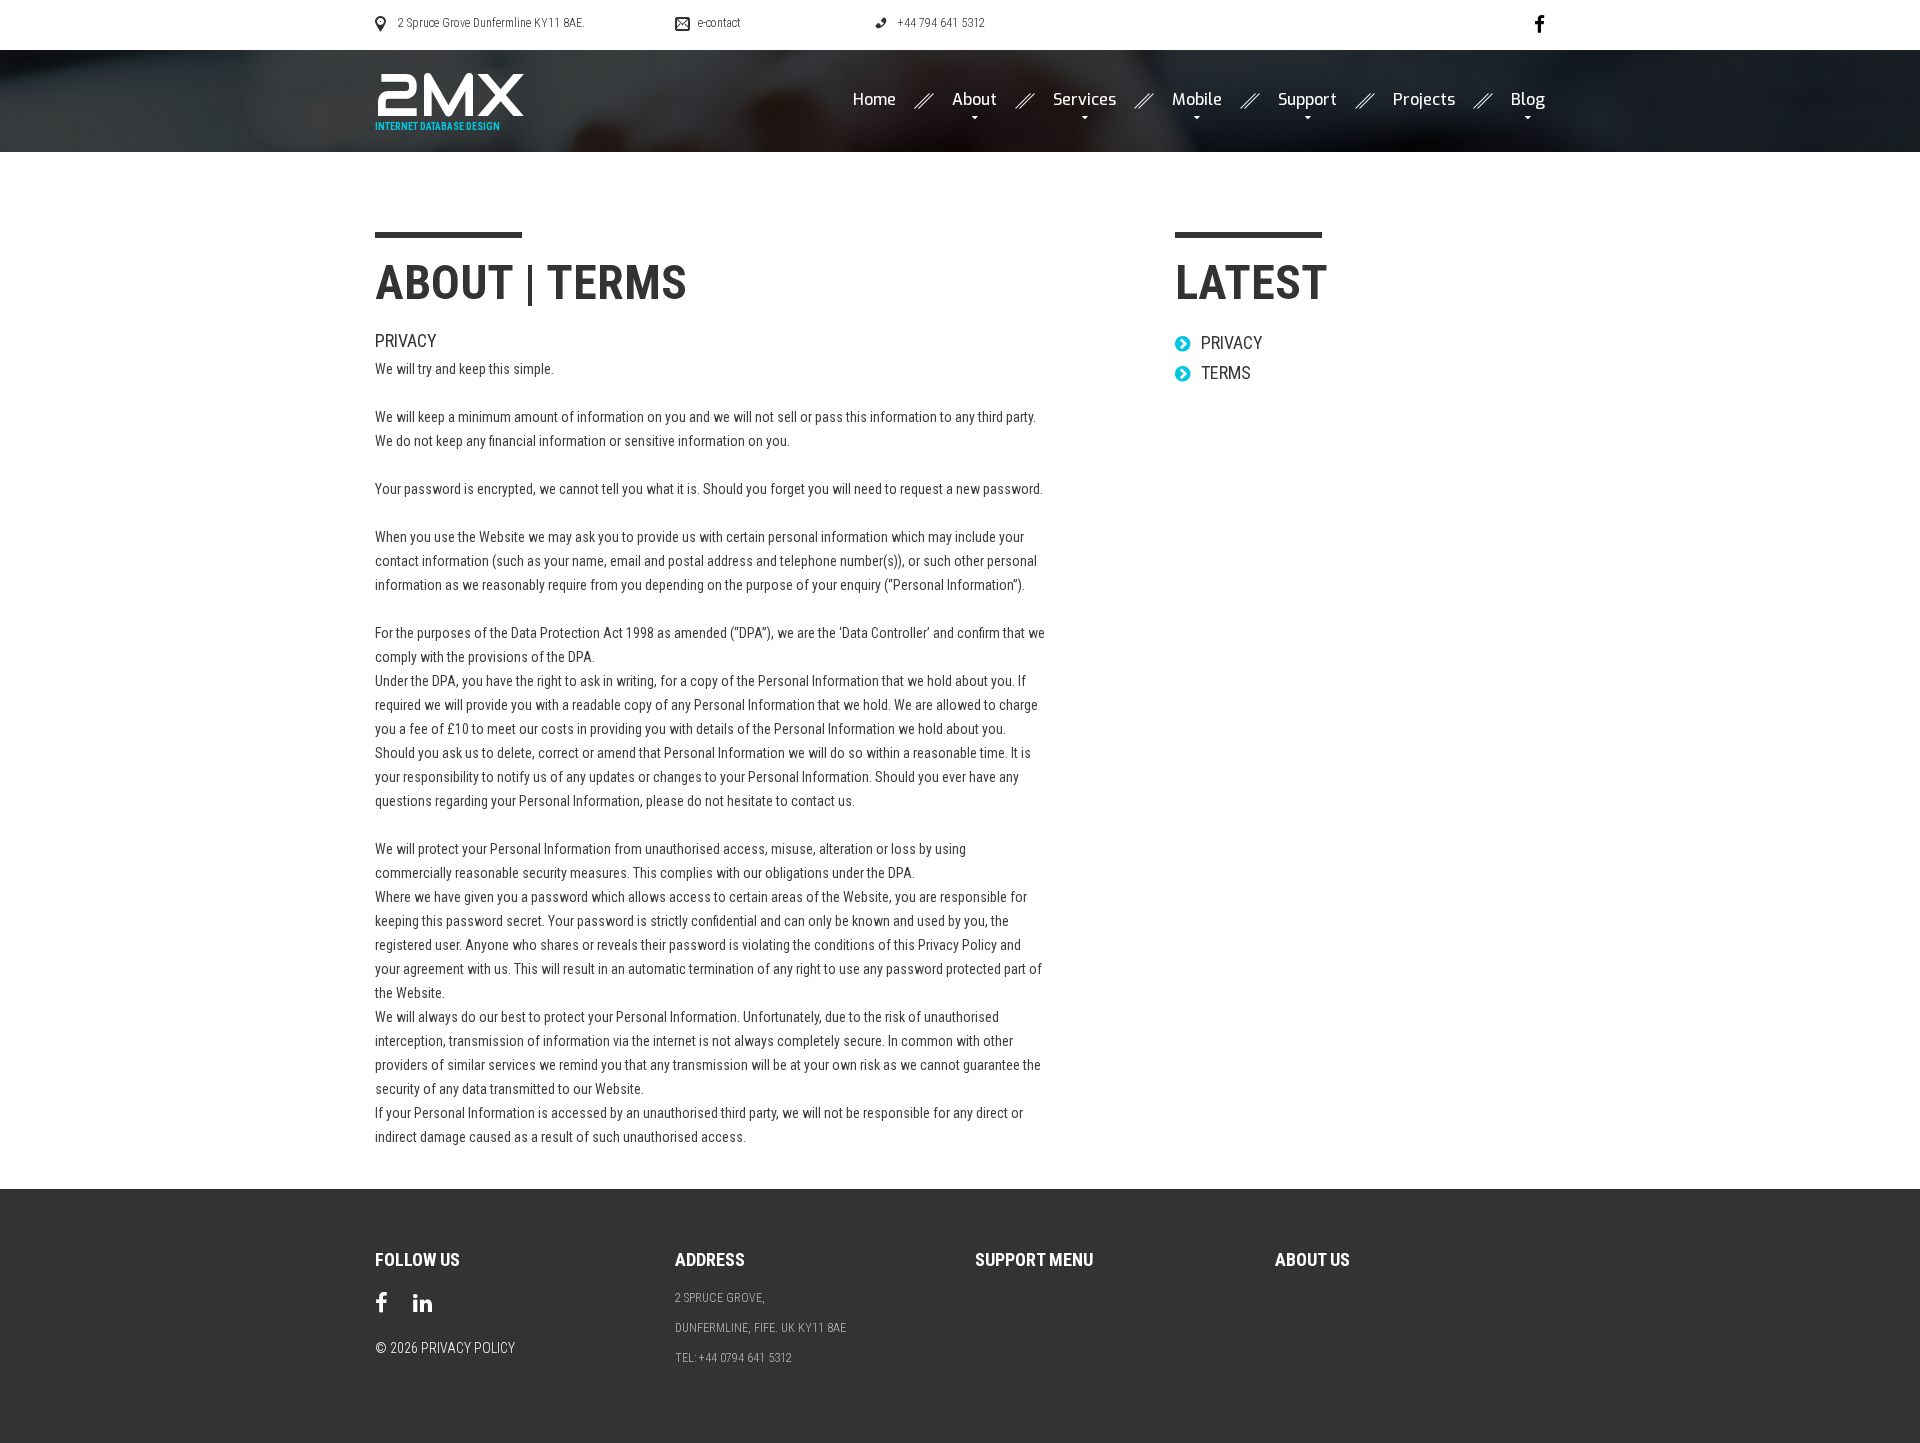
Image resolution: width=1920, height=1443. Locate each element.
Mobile (1197, 100)
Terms (1226, 372)
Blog (1528, 100)
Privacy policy (468, 1348)
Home (874, 100)
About (974, 100)
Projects (1424, 100)
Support (1307, 100)
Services (1084, 100)
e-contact (719, 23)
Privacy (406, 340)
